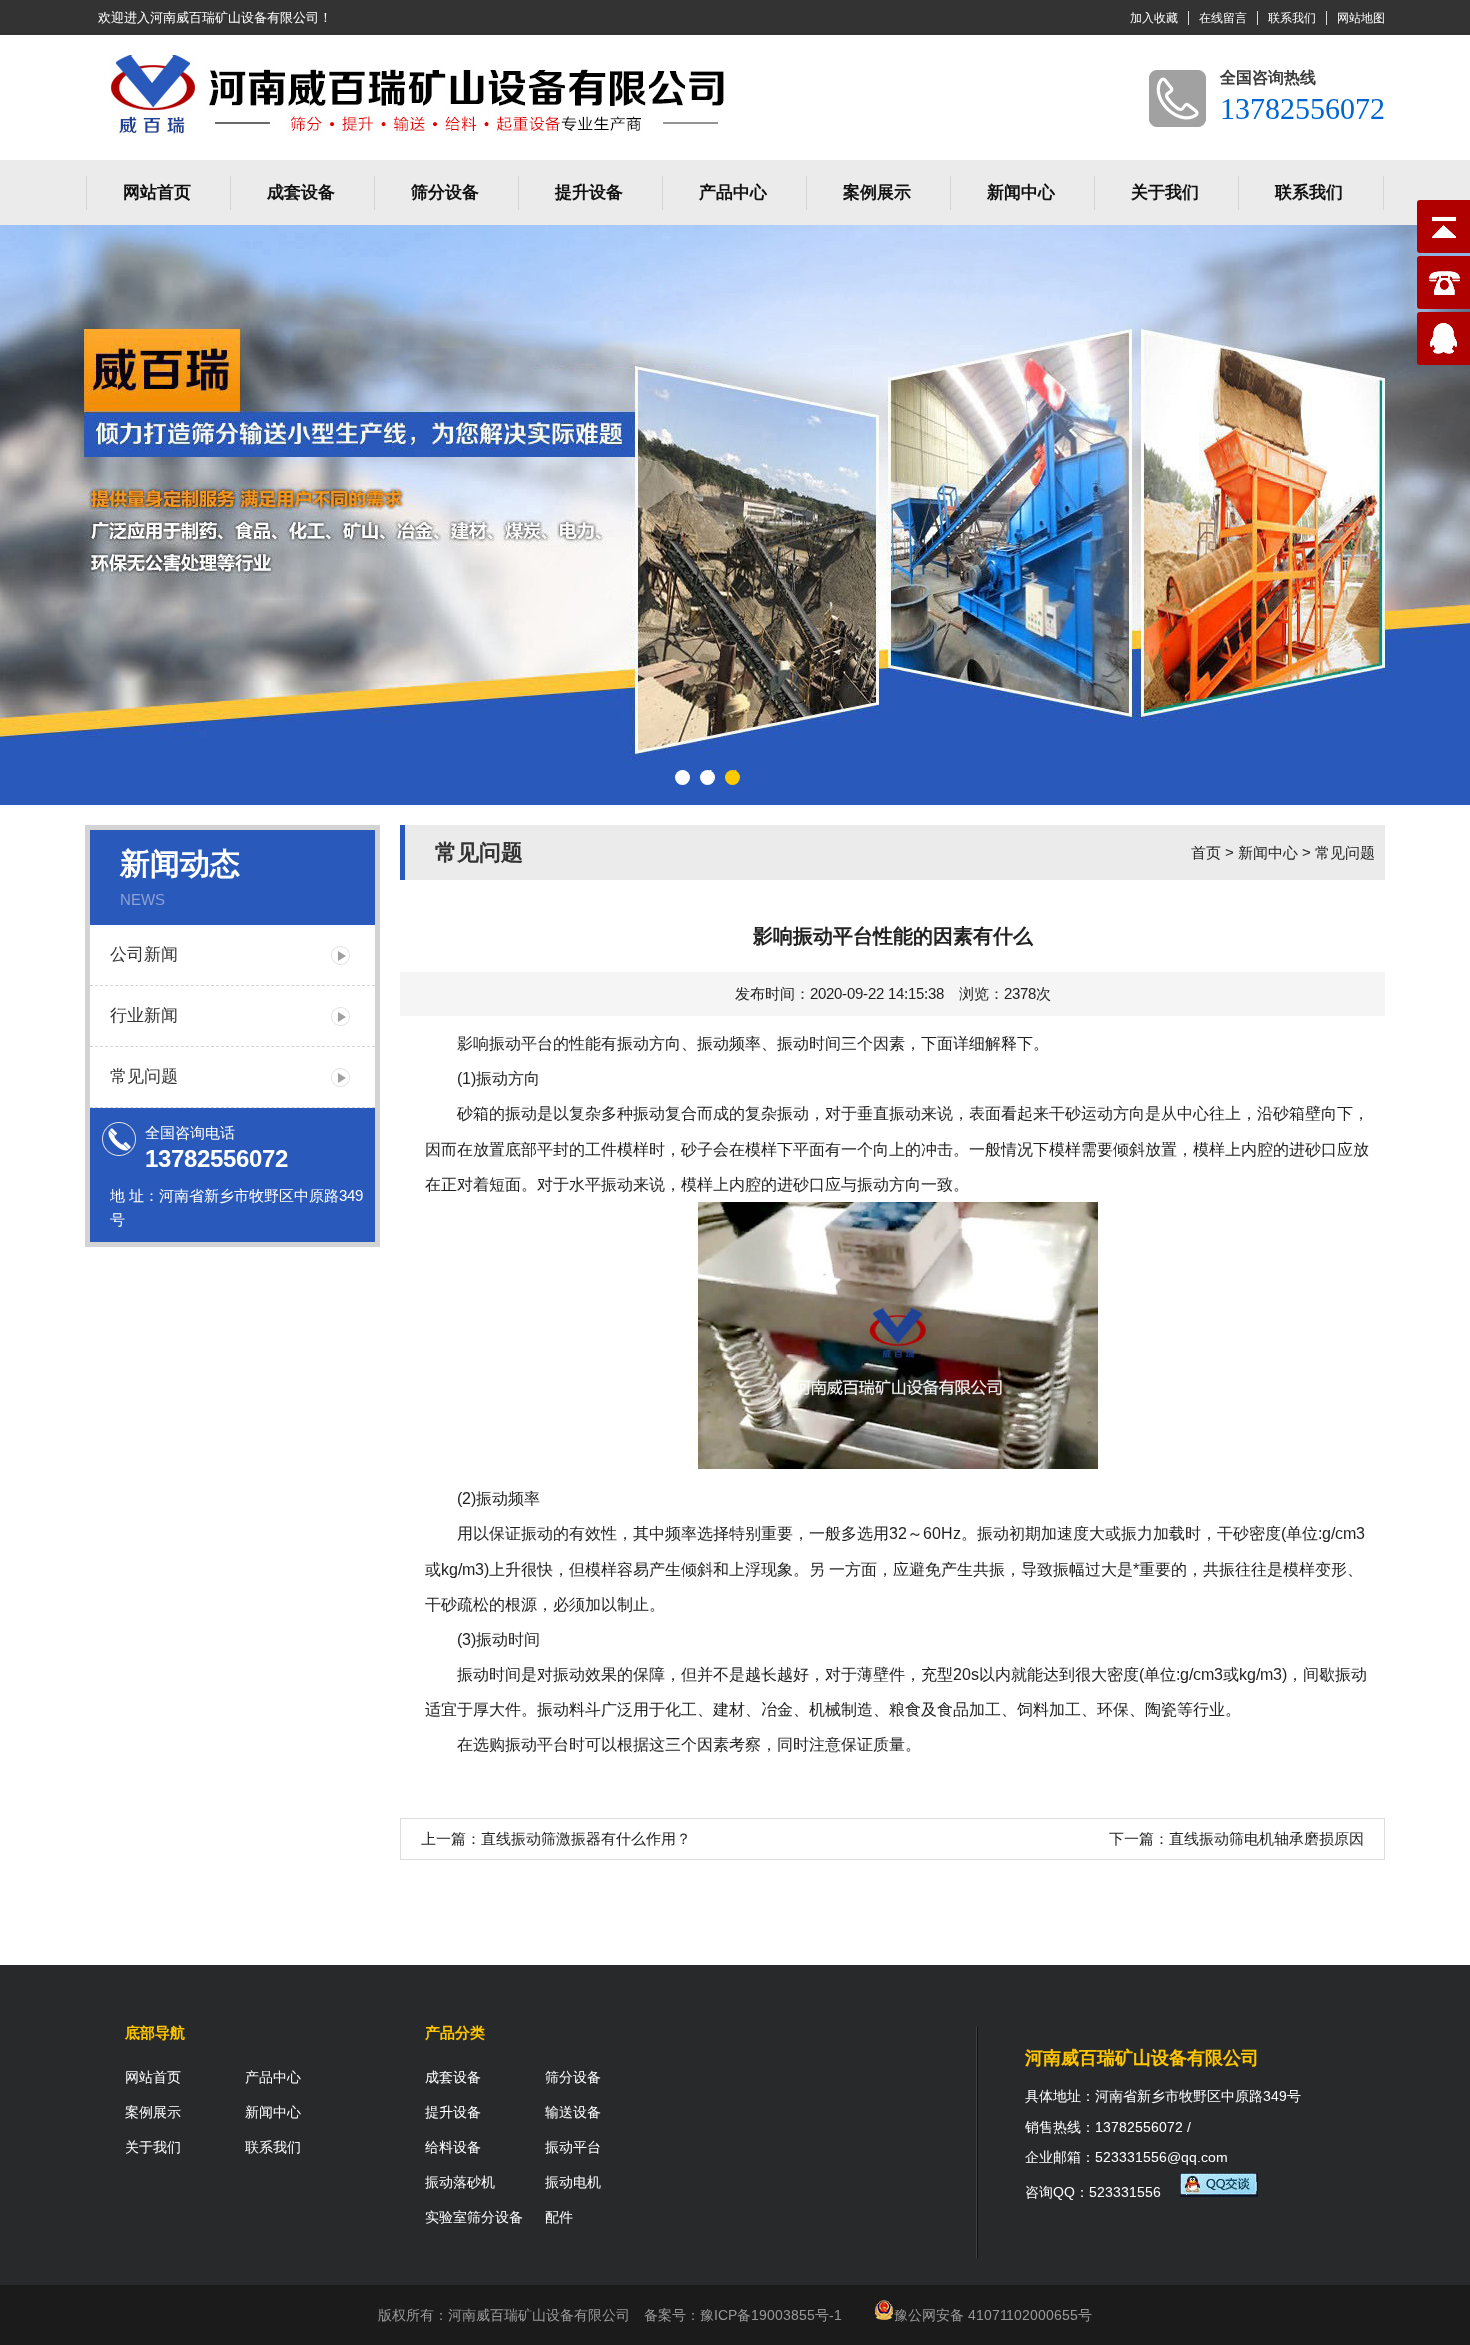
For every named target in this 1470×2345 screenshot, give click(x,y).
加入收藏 (1154, 18)
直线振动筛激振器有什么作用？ (586, 1838)
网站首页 (157, 192)
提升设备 (589, 192)
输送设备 (573, 2112)
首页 (1206, 852)
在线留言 (1223, 18)
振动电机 (573, 2182)
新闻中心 (1021, 192)
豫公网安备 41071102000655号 (993, 2315)
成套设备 (301, 192)
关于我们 (1165, 192)
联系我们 (1292, 18)
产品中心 (733, 192)
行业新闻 (144, 1015)
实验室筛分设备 (474, 2217)
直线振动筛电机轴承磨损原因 (1266, 1838)
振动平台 (521, 1043)
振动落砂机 (460, 2182)
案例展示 (877, 192)
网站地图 (1361, 18)
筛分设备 (445, 192)
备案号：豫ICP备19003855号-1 (743, 2315)
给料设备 (453, 2147)
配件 (559, 2217)
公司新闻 (144, 954)
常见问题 (144, 1076)
